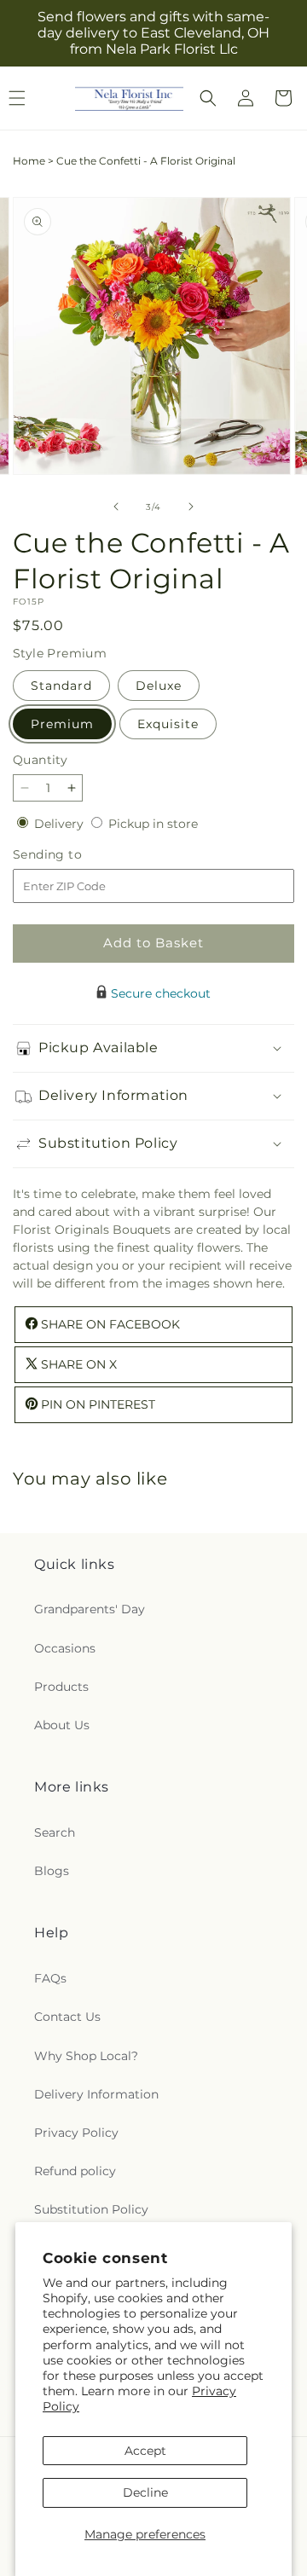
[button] (208, 98)
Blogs (52, 1871)
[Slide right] (191, 507)
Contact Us (67, 2017)
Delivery (61, 824)
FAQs (50, 1978)
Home (29, 161)
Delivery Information (96, 2094)
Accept (145, 2451)
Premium (62, 724)
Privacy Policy (76, 2133)
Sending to (73, 855)
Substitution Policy (91, 2209)
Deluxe (159, 686)
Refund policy (75, 2171)
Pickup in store (153, 824)
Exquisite (168, 724)
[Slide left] (116, 507)
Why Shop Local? (86, 2056)
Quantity (40, 760)
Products (61, 1687)
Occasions (65, 1648)
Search (55, 1832)
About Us (62, 1725)
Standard (61, 686)
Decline (145, 2492)
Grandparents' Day (90, 1609)
